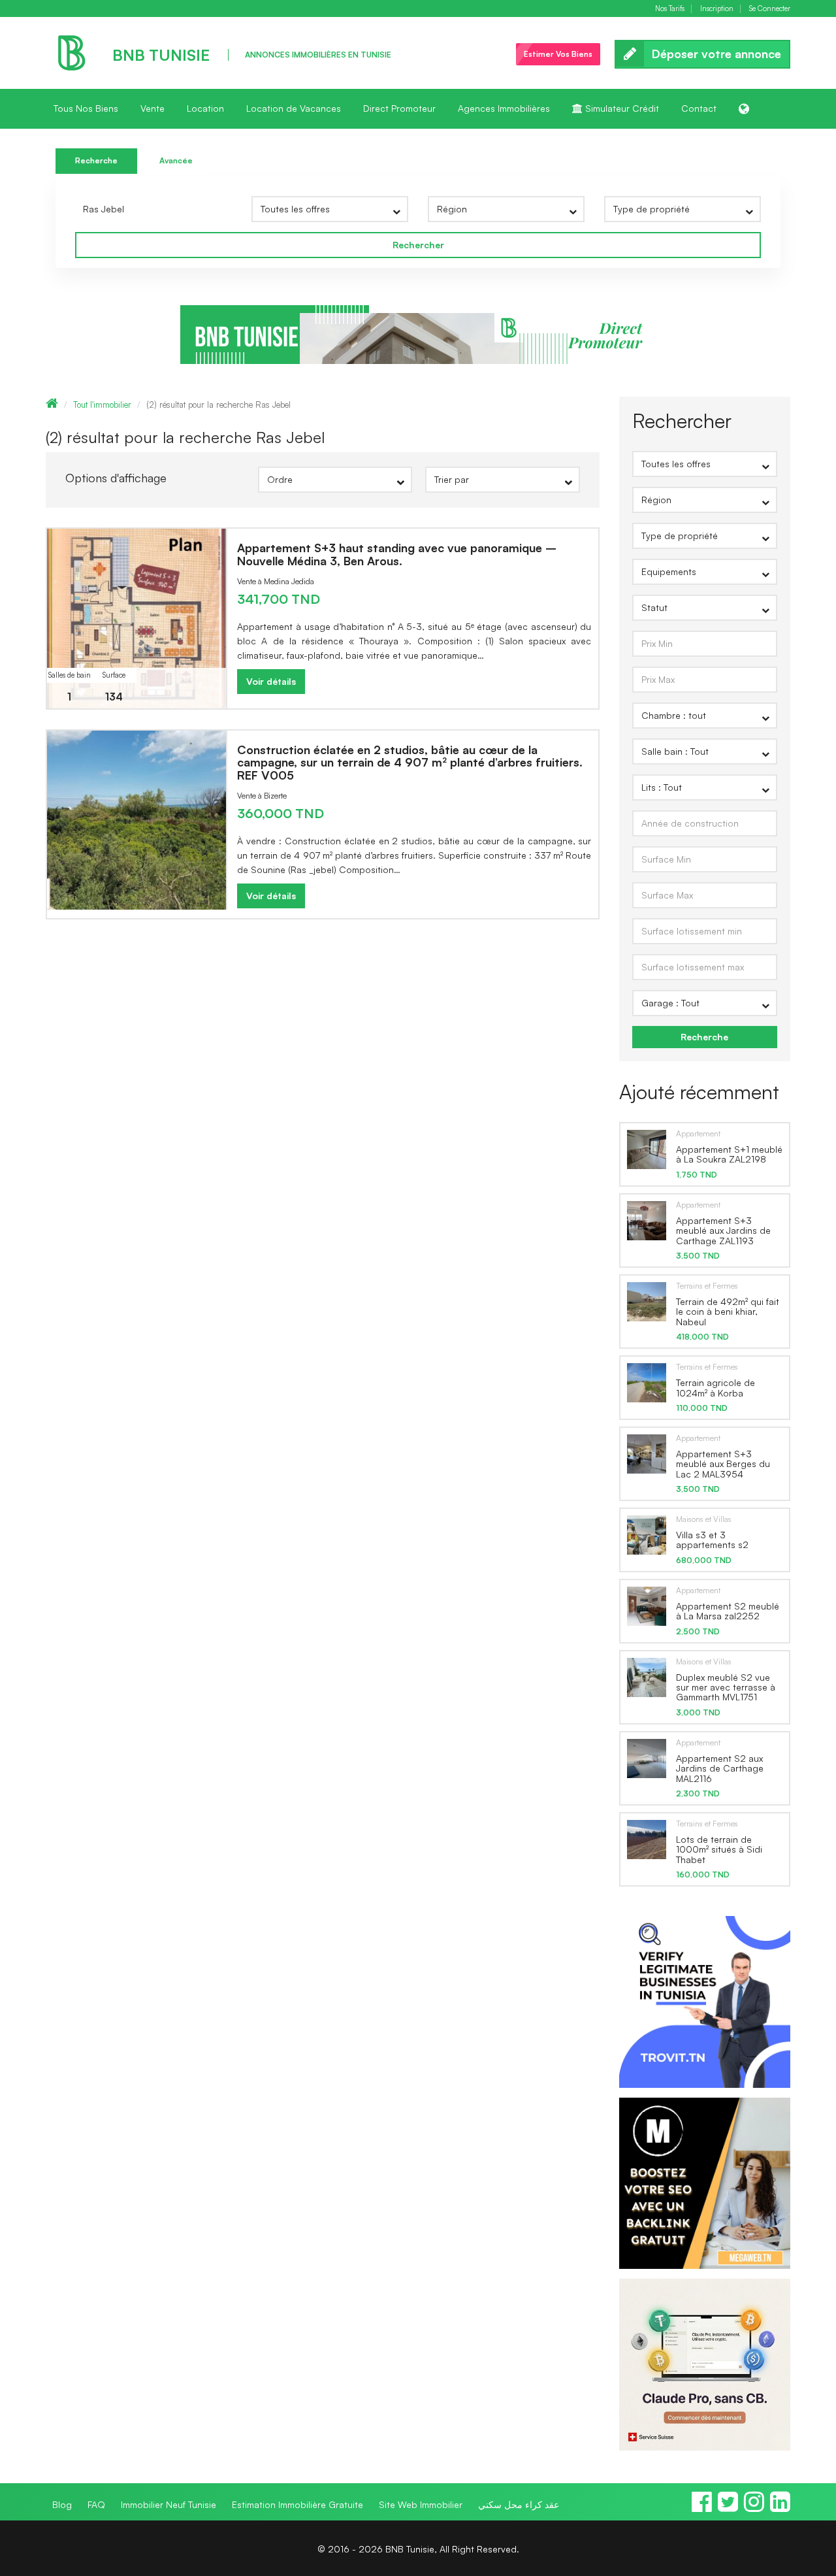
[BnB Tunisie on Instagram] (754, 2507)
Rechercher (418, 245)
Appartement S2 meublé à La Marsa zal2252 (728, 1611)
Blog (62, 2504)
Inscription (717, 9)
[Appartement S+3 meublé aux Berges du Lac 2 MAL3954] (647, 1453)
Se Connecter (770, 9)
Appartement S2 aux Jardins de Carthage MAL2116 (720, 1768)
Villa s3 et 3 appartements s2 (712, 1540)
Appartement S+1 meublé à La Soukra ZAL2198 (729, 1154)
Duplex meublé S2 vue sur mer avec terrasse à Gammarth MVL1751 (726, 1687)
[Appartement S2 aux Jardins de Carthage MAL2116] (647, 1758)
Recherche (96, 160)
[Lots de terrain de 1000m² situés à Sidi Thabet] (647, 1839)
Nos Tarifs (670, 9)
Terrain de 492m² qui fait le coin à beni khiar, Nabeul (728, 1312)
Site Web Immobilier (421, 2504)
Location (205, 108)
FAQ (96, 2504)
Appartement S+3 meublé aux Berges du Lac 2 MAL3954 (723, 1464)
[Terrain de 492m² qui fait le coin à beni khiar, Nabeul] (647, 1301)
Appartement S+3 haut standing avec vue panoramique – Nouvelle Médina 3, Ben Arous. (397, 554)
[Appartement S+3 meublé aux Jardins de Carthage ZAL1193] (647, 1220)
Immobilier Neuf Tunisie (169, 2504)
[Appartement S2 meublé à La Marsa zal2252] (647, 1606)
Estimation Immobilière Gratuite (297, 2504)
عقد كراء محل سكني (519, 2504)
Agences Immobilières (504, 108)
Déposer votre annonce (716, 54)
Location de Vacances (294, 108)
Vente (153, 108)
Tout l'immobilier (102, 405)
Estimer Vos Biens (558, 54)
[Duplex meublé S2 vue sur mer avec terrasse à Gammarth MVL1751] (647, 1677)
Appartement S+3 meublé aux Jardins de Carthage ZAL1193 (723, 1230)
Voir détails (271, 681)
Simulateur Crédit (621, 108)
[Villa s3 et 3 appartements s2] (647, 1534)
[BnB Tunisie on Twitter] (728, 2507)
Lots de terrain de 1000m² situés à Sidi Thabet (719, 1849)
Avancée (176, 160)
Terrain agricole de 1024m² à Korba (715, 1387)
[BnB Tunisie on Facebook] (702, 2507)
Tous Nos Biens (86, 108)
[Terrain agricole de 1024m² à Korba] (647, 1382)
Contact (699, 108)
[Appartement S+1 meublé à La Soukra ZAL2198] (647, 1149)
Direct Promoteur (399, 108)
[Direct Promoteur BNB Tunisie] (418, 334)
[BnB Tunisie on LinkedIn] (780, 2507)
